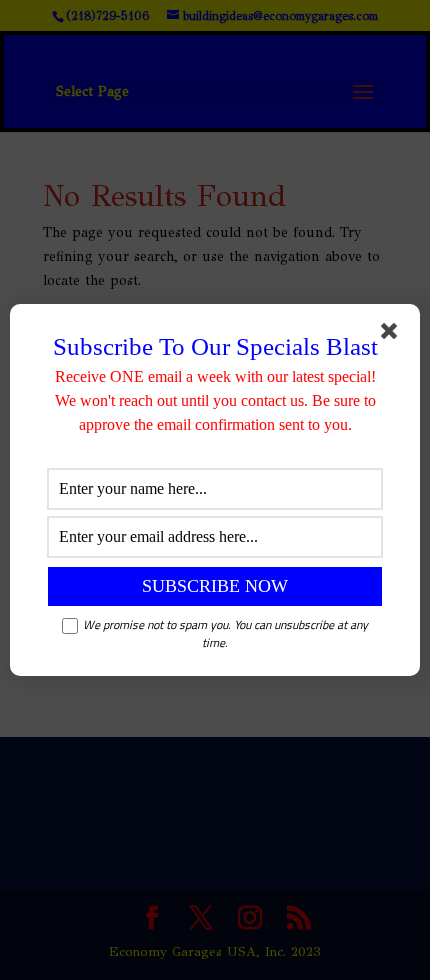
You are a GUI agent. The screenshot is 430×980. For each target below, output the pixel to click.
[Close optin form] (393, 335)
